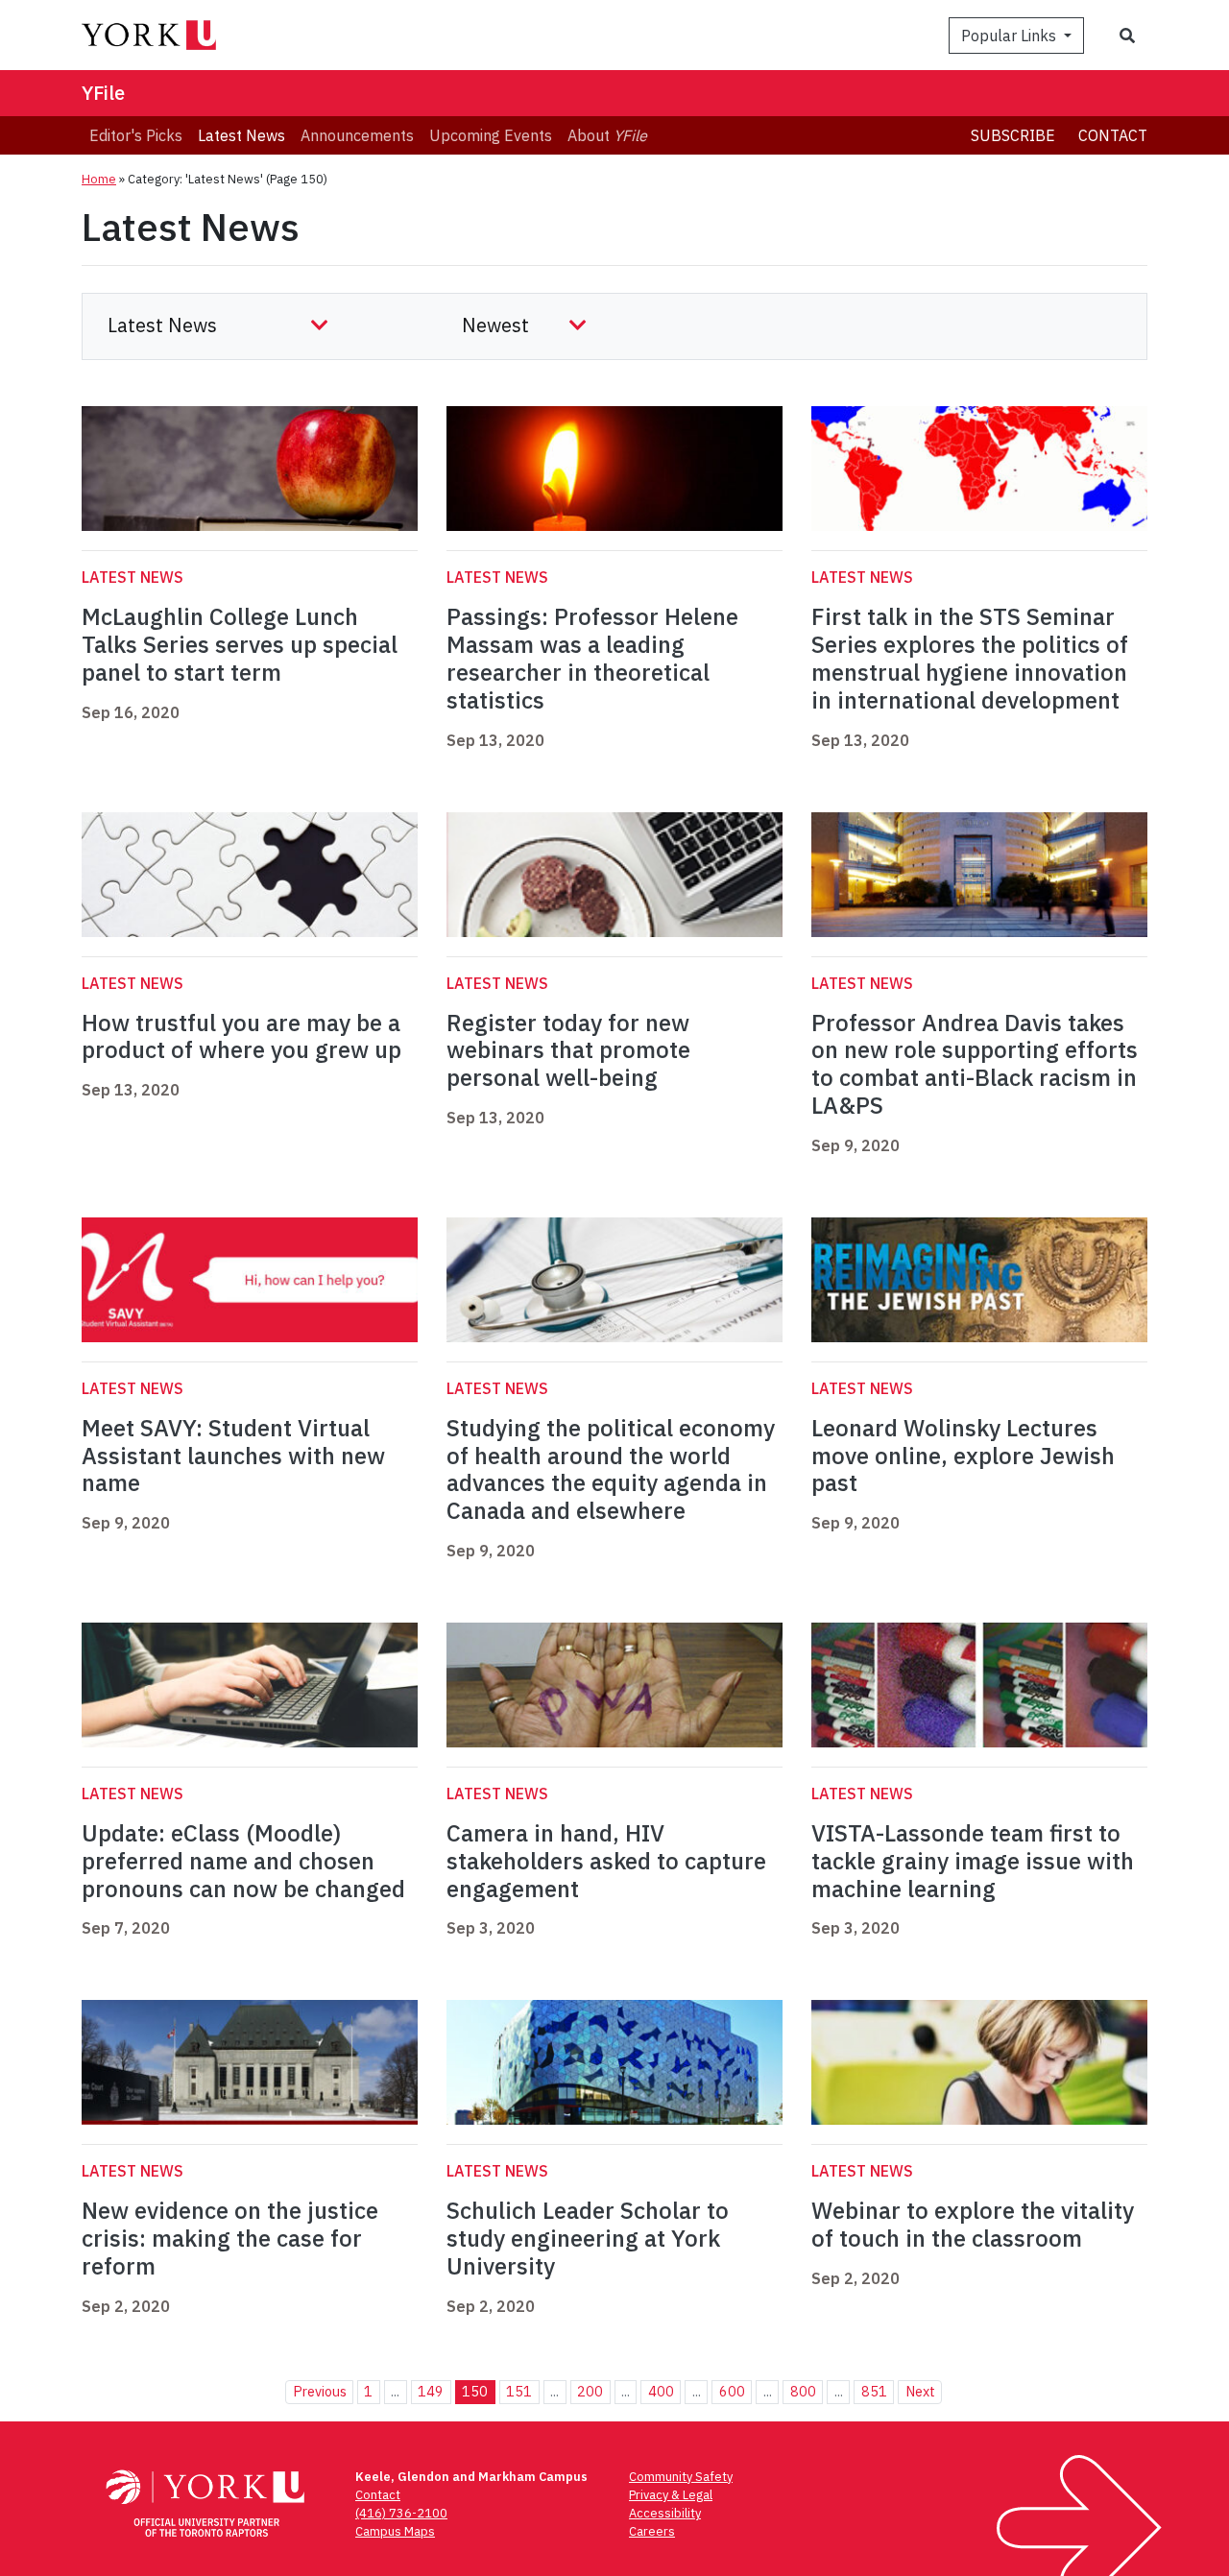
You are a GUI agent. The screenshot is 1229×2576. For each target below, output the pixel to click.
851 (874, 2391)
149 (431, 2391)
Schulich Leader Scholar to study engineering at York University (588, 2238)
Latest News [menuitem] (241, 135)
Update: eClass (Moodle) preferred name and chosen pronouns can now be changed (243, 1861)
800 (803, 2391)
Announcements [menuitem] (357, 135)
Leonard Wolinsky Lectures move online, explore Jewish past (963, 1456)
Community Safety (681, 2477)
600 (732, 2391)
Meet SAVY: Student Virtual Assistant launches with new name (233, 1456)
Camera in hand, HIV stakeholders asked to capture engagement (606, 1861)
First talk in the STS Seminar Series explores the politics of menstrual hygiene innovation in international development (970, 658)
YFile (103, 93)
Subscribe (1013, 135)
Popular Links (1011, 36)
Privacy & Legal (671, 2495)
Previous (320, 2391)
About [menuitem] (607, 135)
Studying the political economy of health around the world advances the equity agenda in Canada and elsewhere (611, 1469)
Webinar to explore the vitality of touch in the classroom (973, 2224)
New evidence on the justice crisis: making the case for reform (230, 2238)
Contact (1113, 135)
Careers (652, 2531)
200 (590, 2391)
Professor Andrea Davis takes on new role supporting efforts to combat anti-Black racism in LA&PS (975, 1064)
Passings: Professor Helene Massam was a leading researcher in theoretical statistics (592, 658)
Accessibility (665, 2513)
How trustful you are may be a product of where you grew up (241, 1036)
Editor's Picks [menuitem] (136, 135)
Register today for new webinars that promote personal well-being (568, 1050)
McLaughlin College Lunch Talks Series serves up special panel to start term (240, 644)
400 (661, 2391)
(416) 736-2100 (401, 2513)
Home (99, 179)
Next (920, 2391)
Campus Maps (395, 2531)
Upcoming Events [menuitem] (491, 135)
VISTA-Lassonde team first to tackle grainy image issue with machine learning (973, 1861)
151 (519, 2391)
